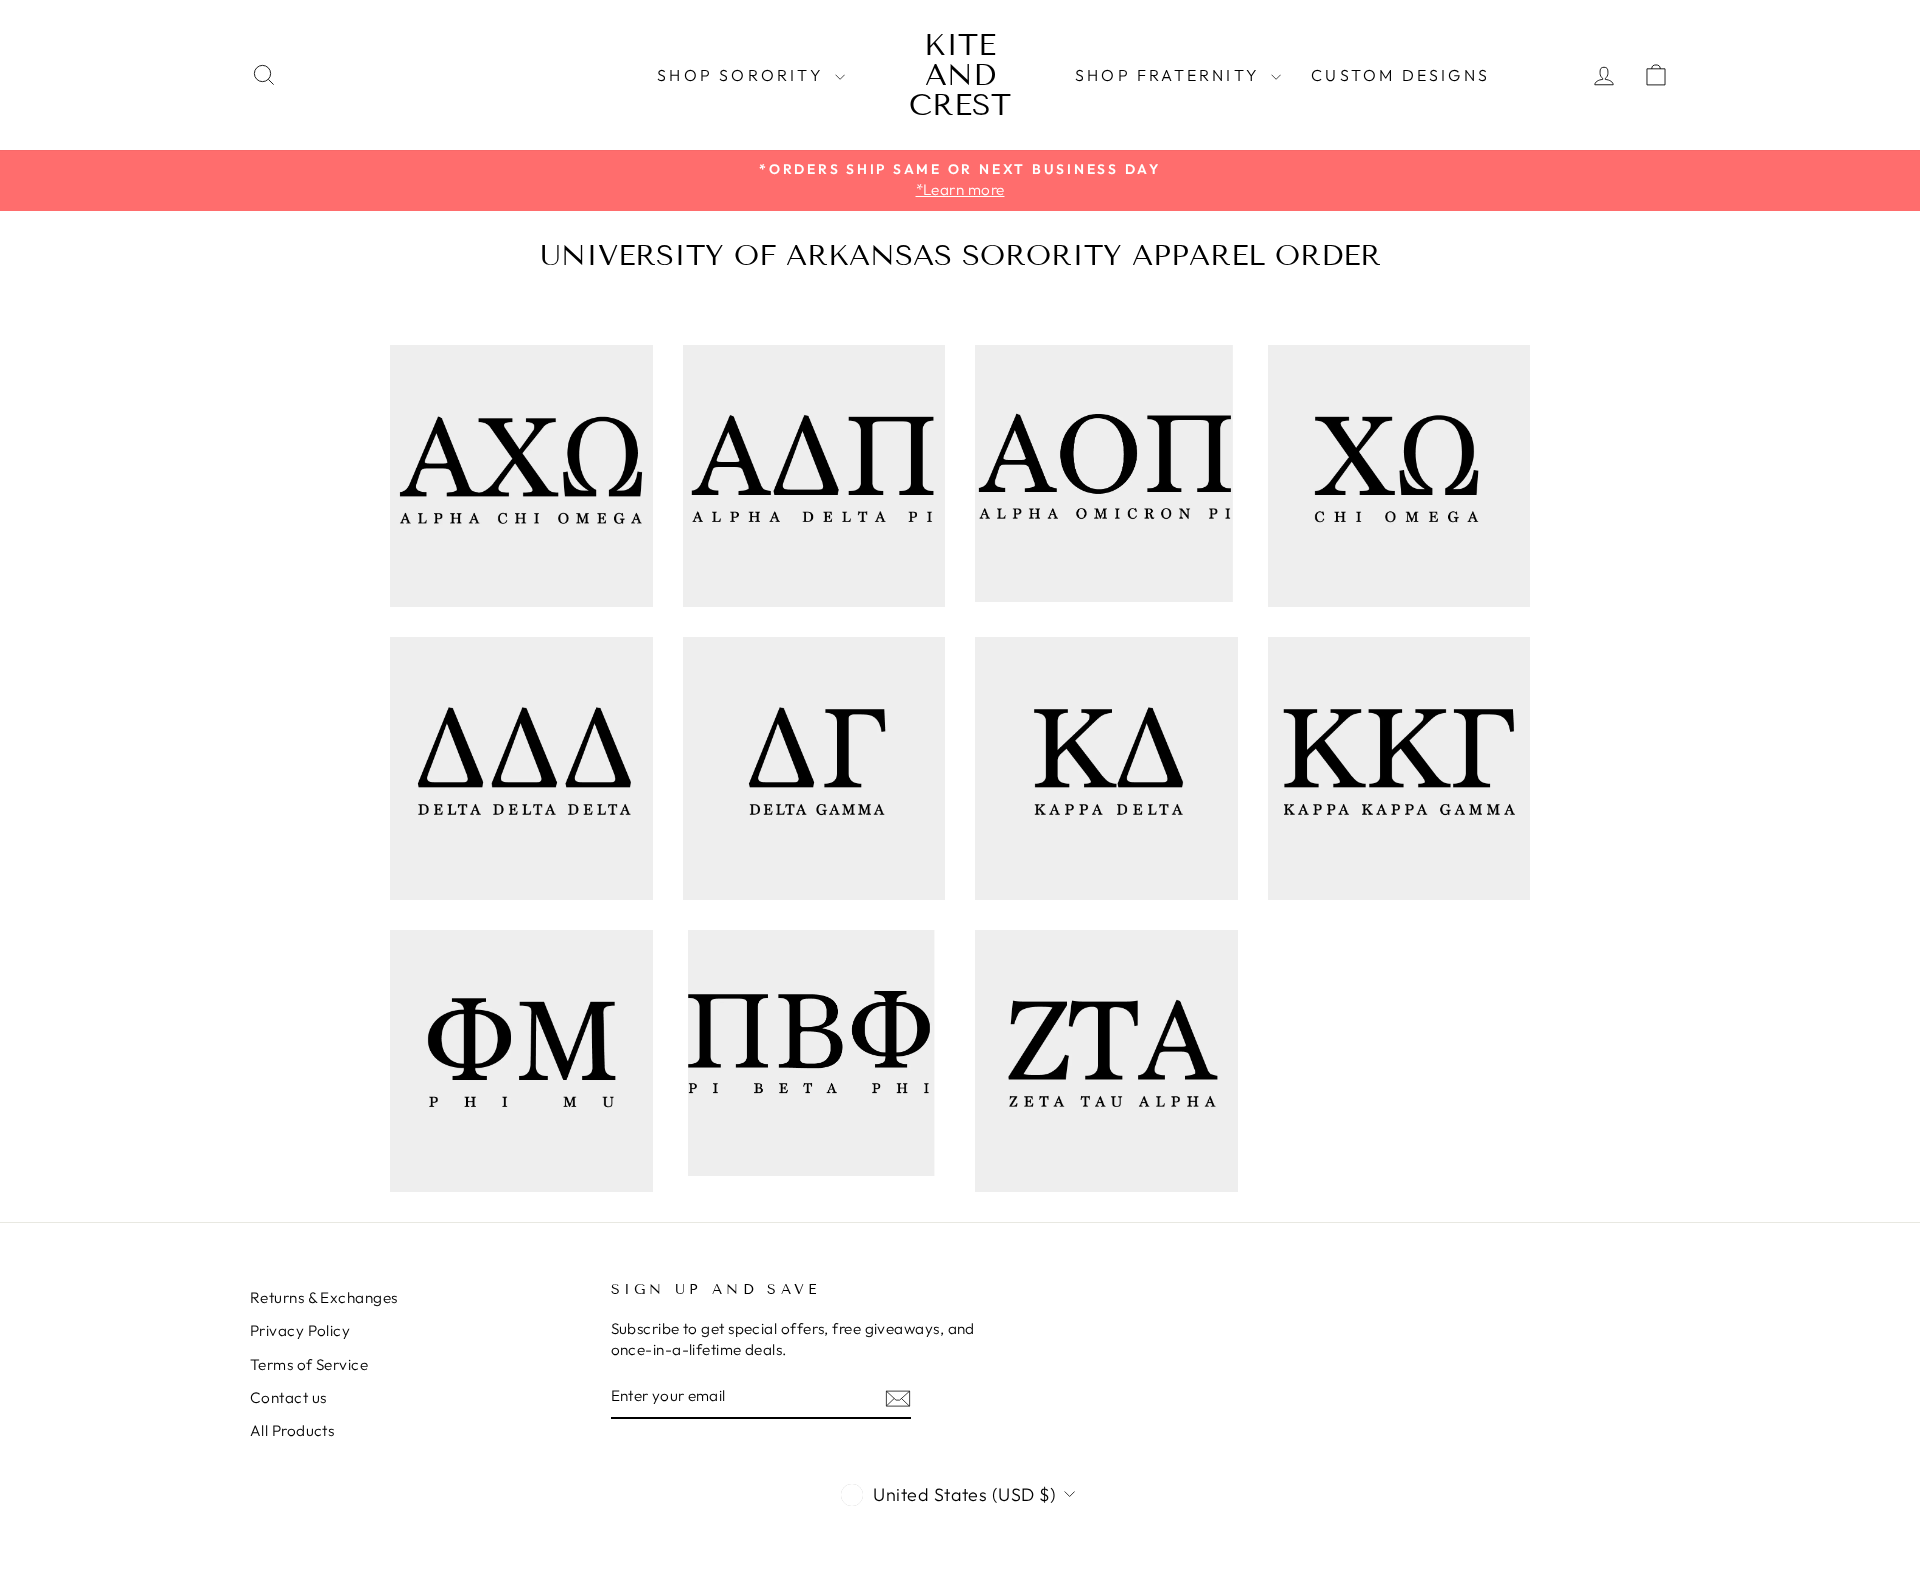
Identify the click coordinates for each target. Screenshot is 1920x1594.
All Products (292, 1430)
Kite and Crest (960, 75)
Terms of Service (309, 1364)
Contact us (288, 1397)
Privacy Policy (300, 1330)
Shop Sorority (743, 75)
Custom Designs (1400, 75)
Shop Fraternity (1170, 75)
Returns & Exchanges (324, 1297)
